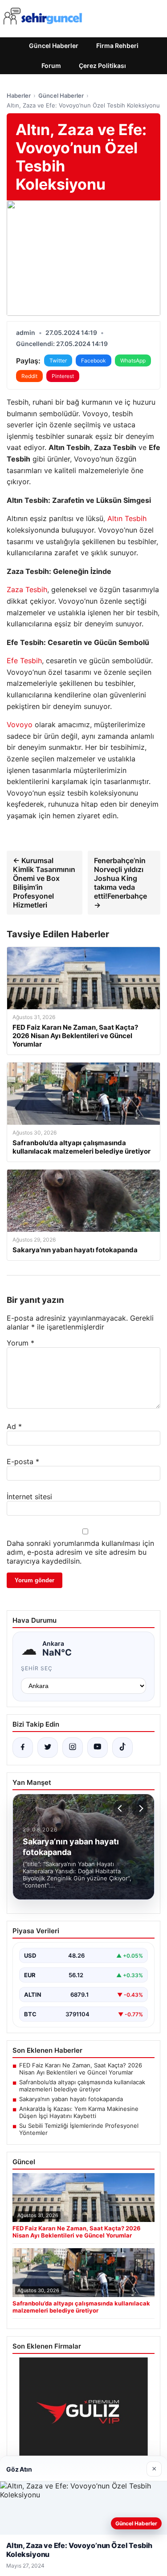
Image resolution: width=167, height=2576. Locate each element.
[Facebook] (23, 1748)
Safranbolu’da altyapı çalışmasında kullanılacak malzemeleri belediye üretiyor (82, 2086)
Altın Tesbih (127, 518)
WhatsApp (133, 360)
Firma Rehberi (117, 46)
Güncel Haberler (54, 46)
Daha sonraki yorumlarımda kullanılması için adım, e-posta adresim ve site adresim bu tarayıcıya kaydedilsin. (80, 1552)
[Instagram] (73, 1748)
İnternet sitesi (29, 1497)
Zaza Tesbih (27, 589)
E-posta (23, 1461)
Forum (51, 66)
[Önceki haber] (121, 1808)
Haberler (19, 96)
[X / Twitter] (48, 1748)
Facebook (94, 360)
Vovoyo (20, 725)
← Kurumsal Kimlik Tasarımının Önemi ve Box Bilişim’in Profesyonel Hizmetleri (44, 883)
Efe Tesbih (24, 661)
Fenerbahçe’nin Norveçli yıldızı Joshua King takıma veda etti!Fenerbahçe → (120, 883)
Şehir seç (37, 1668)
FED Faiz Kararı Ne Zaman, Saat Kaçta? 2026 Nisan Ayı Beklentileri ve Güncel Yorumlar (81, 2069)
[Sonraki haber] (140, 1808)
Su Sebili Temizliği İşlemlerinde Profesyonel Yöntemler (79, 2129)
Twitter (58, 360)
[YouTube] (98, 1748)
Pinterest (63, 376)
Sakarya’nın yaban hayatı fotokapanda (71, 2099)
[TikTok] (122, 1748)
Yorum (20, 1343)
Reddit (29, 376)
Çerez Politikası (102, 66)
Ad (14, 1426)
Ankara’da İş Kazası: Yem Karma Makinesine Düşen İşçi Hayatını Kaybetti (79, 2112)
